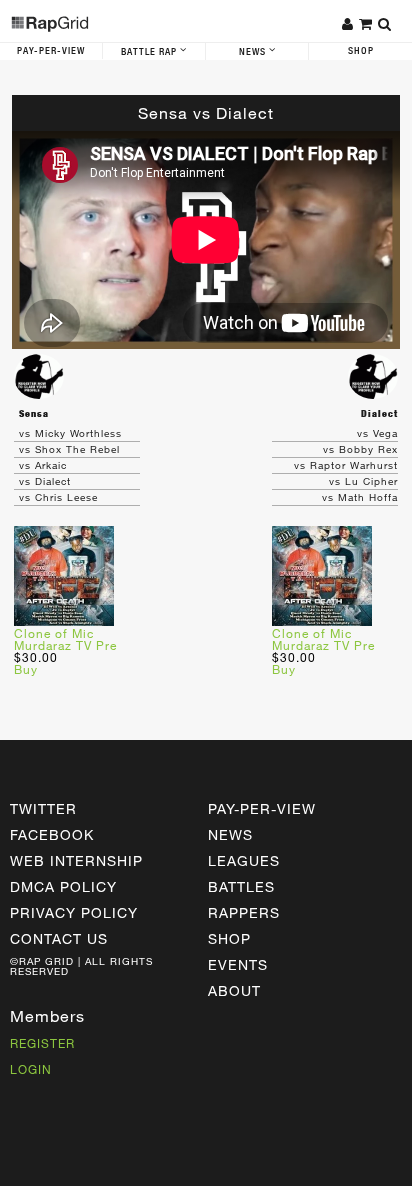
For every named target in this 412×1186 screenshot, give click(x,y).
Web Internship (76, 860)
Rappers (244, 912)
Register (42, 1043)
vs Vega (377, 433)
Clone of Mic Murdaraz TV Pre (65, 639)
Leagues (244, 860)
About (234, 990)
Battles (241, 886)
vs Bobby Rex (360, 449)
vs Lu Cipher (363, 481)
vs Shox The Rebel (69, 449)
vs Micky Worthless (70, 433)
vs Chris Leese (58, 497)
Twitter (43, 808)
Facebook (52, 834)
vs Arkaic (43, 465)
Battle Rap (150, 52)
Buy (26, 669)
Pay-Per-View (51, 51)
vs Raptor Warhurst (346, 465)
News (254, 52)
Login (31, 1069)
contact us (59, 938)
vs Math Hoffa (360, 497)
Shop (361, 51)
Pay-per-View (262, 808)
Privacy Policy (74, 912)
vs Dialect (45, 481)
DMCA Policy (63, 886)
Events (238, 964)
